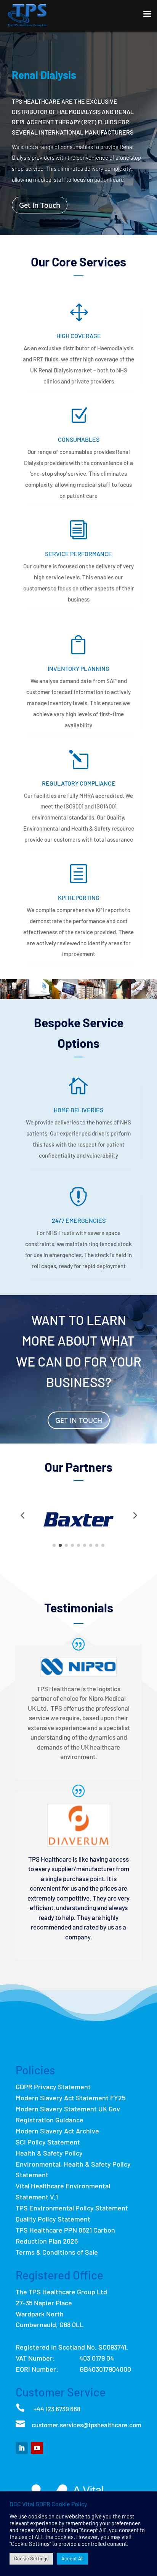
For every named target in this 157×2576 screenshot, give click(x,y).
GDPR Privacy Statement (53, 2087)
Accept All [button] (72, 2558)
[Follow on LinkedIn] (22, 2448)
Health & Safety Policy (49, 2153)
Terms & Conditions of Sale (57, 2252)
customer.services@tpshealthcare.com (87, 2425)
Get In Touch (40, 205)
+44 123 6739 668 (57, 2409)
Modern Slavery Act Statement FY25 (70, 2098)
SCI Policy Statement (48, 2142)
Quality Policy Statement (53, 2219)
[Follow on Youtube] (37, 2448)
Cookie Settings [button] (31, 2558)
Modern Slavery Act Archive (57, 2131)
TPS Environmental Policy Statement (72, 2208)
